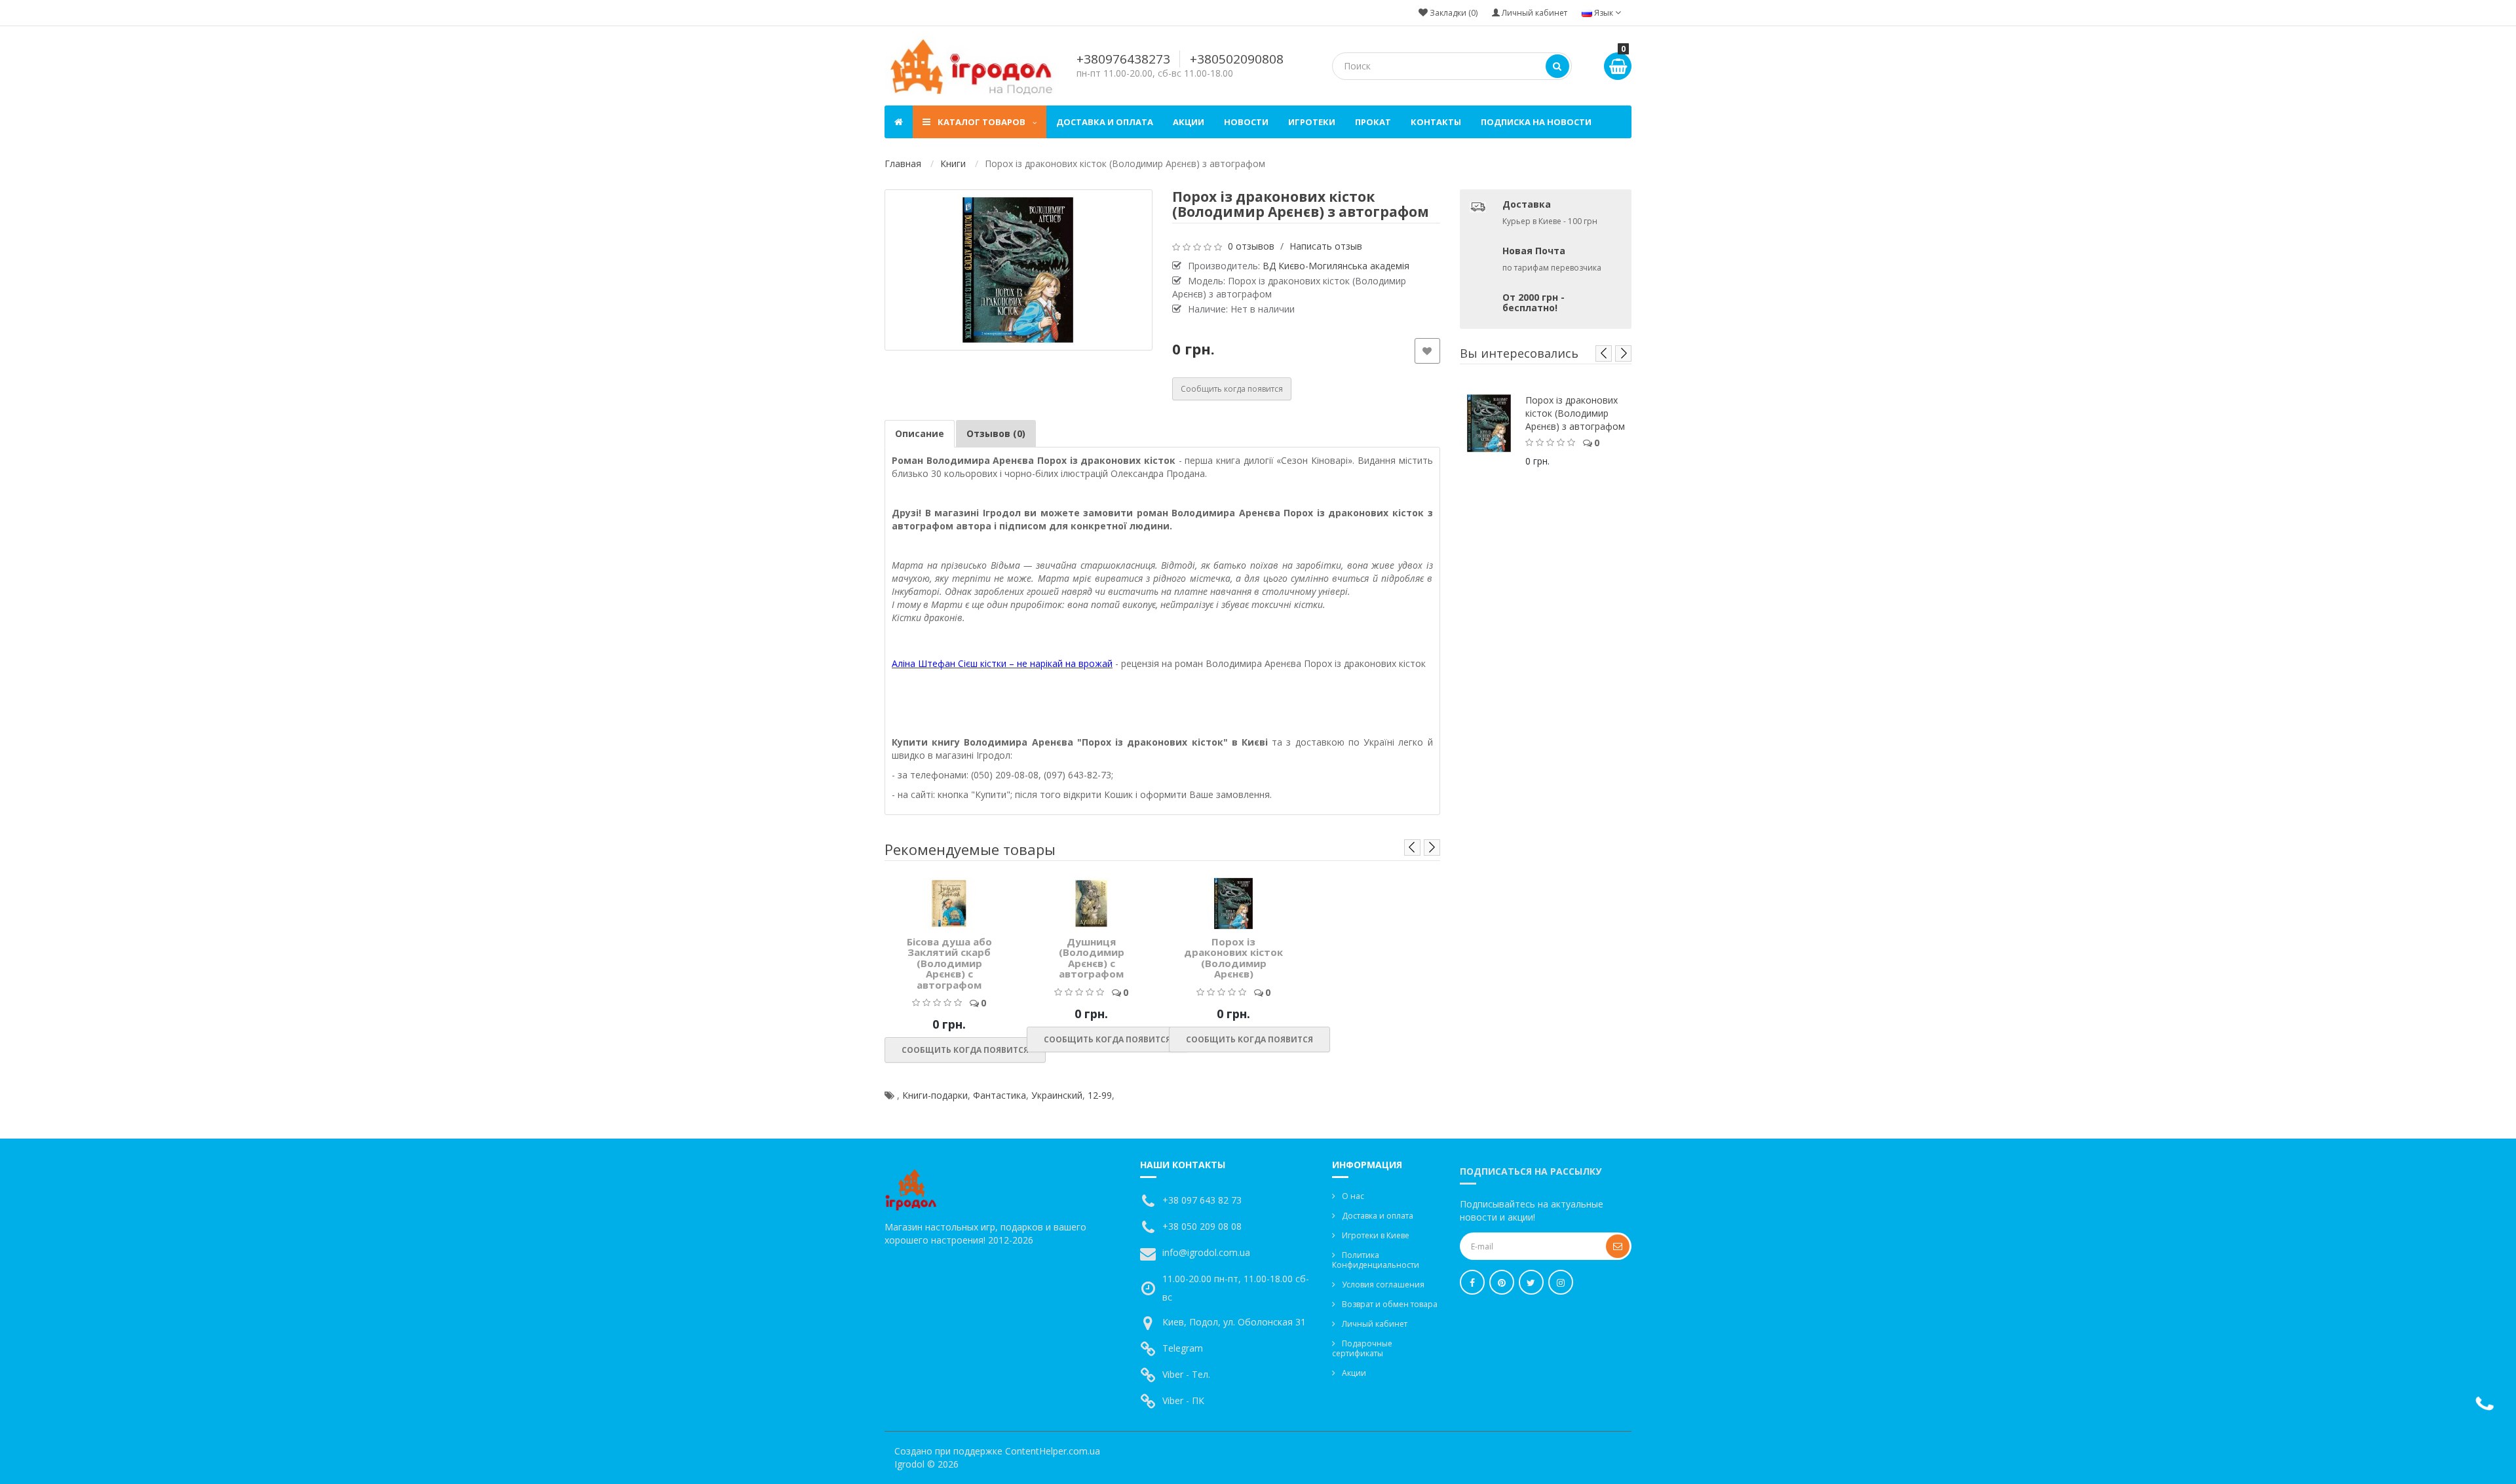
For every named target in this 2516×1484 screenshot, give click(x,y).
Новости (1246, 122)
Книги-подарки (935, 1095)
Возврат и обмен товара (1390, 1304)
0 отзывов (1251, 246)
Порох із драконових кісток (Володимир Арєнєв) (1233, 958)
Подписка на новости (1536, 122)
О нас (1353, 1196)
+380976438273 (1123, 59)
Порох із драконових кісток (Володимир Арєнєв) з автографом (1575, 413)
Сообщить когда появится (1232, 389)
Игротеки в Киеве (1376, 1235)
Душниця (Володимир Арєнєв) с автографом (1092, 958)
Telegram (1183, 1348)
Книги (953, 163)
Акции (1189, 122)
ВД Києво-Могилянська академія (1336, 266)
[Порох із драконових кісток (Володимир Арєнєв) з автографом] (1019, 270)
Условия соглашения (1383, 1284)
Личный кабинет (1375, 1324)
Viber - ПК (1183, 1400)
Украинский (1057, 1095)
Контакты (1436, 122)
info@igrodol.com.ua (1206, 1252)
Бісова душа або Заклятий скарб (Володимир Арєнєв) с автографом (949, 963)
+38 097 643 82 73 (1202, 1200)
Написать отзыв (1326, 246)
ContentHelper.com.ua (1053, 1451)
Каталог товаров (982, 122)
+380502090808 (1237, 59)
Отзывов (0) (996, 433)
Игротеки (1312, 122)
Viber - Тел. (1186, 1374)
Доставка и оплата (1105, 122)
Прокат (1373, 122)
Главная (903, 163)
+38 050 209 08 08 (1202, 1226)
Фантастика (1000, 1095)
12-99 (1100, 1095)
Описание (920, 433)
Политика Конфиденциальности (1376, 1260)
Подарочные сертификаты (1362, 1348)
